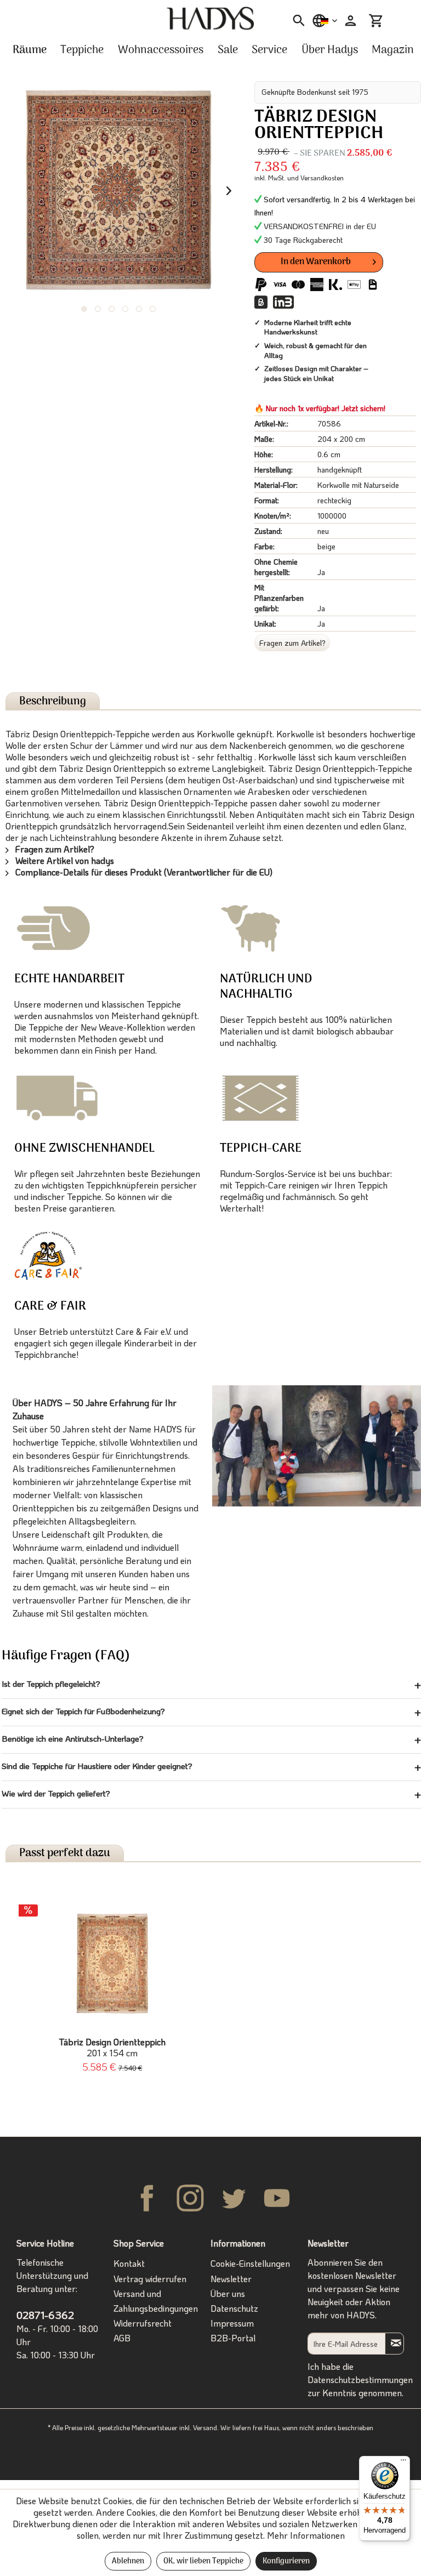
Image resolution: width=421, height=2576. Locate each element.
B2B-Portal (233, 2338)
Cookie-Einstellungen (250, 2263)
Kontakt (129, 2263)
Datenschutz (234, 2308)
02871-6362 (45, 2315)
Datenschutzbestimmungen (360, 2379)
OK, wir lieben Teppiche (203, 2561)
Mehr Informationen (306, 2535)
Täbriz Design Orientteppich (112, 2048)
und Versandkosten (315, 178)
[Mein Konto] (349, 21)
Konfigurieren (286, 2561)
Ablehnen (128, 2561)
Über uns (228, 2293)
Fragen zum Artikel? (292, 643)
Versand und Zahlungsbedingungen (156, 2301)
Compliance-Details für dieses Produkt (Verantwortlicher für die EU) (143, 872)
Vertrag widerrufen (150, 2279)
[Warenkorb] (376, 21)
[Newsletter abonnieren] (394, 2343)
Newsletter (231, 2279)
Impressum (232, 2323)
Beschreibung (53, 701)
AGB (122, 2338)
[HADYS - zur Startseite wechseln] (210, 19)
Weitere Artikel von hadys (64, 860)
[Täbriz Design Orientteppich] (112, 1964)
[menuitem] (295, 21)
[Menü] (403, 2463)
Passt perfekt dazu (65, 1853)
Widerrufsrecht (143, 2323)
